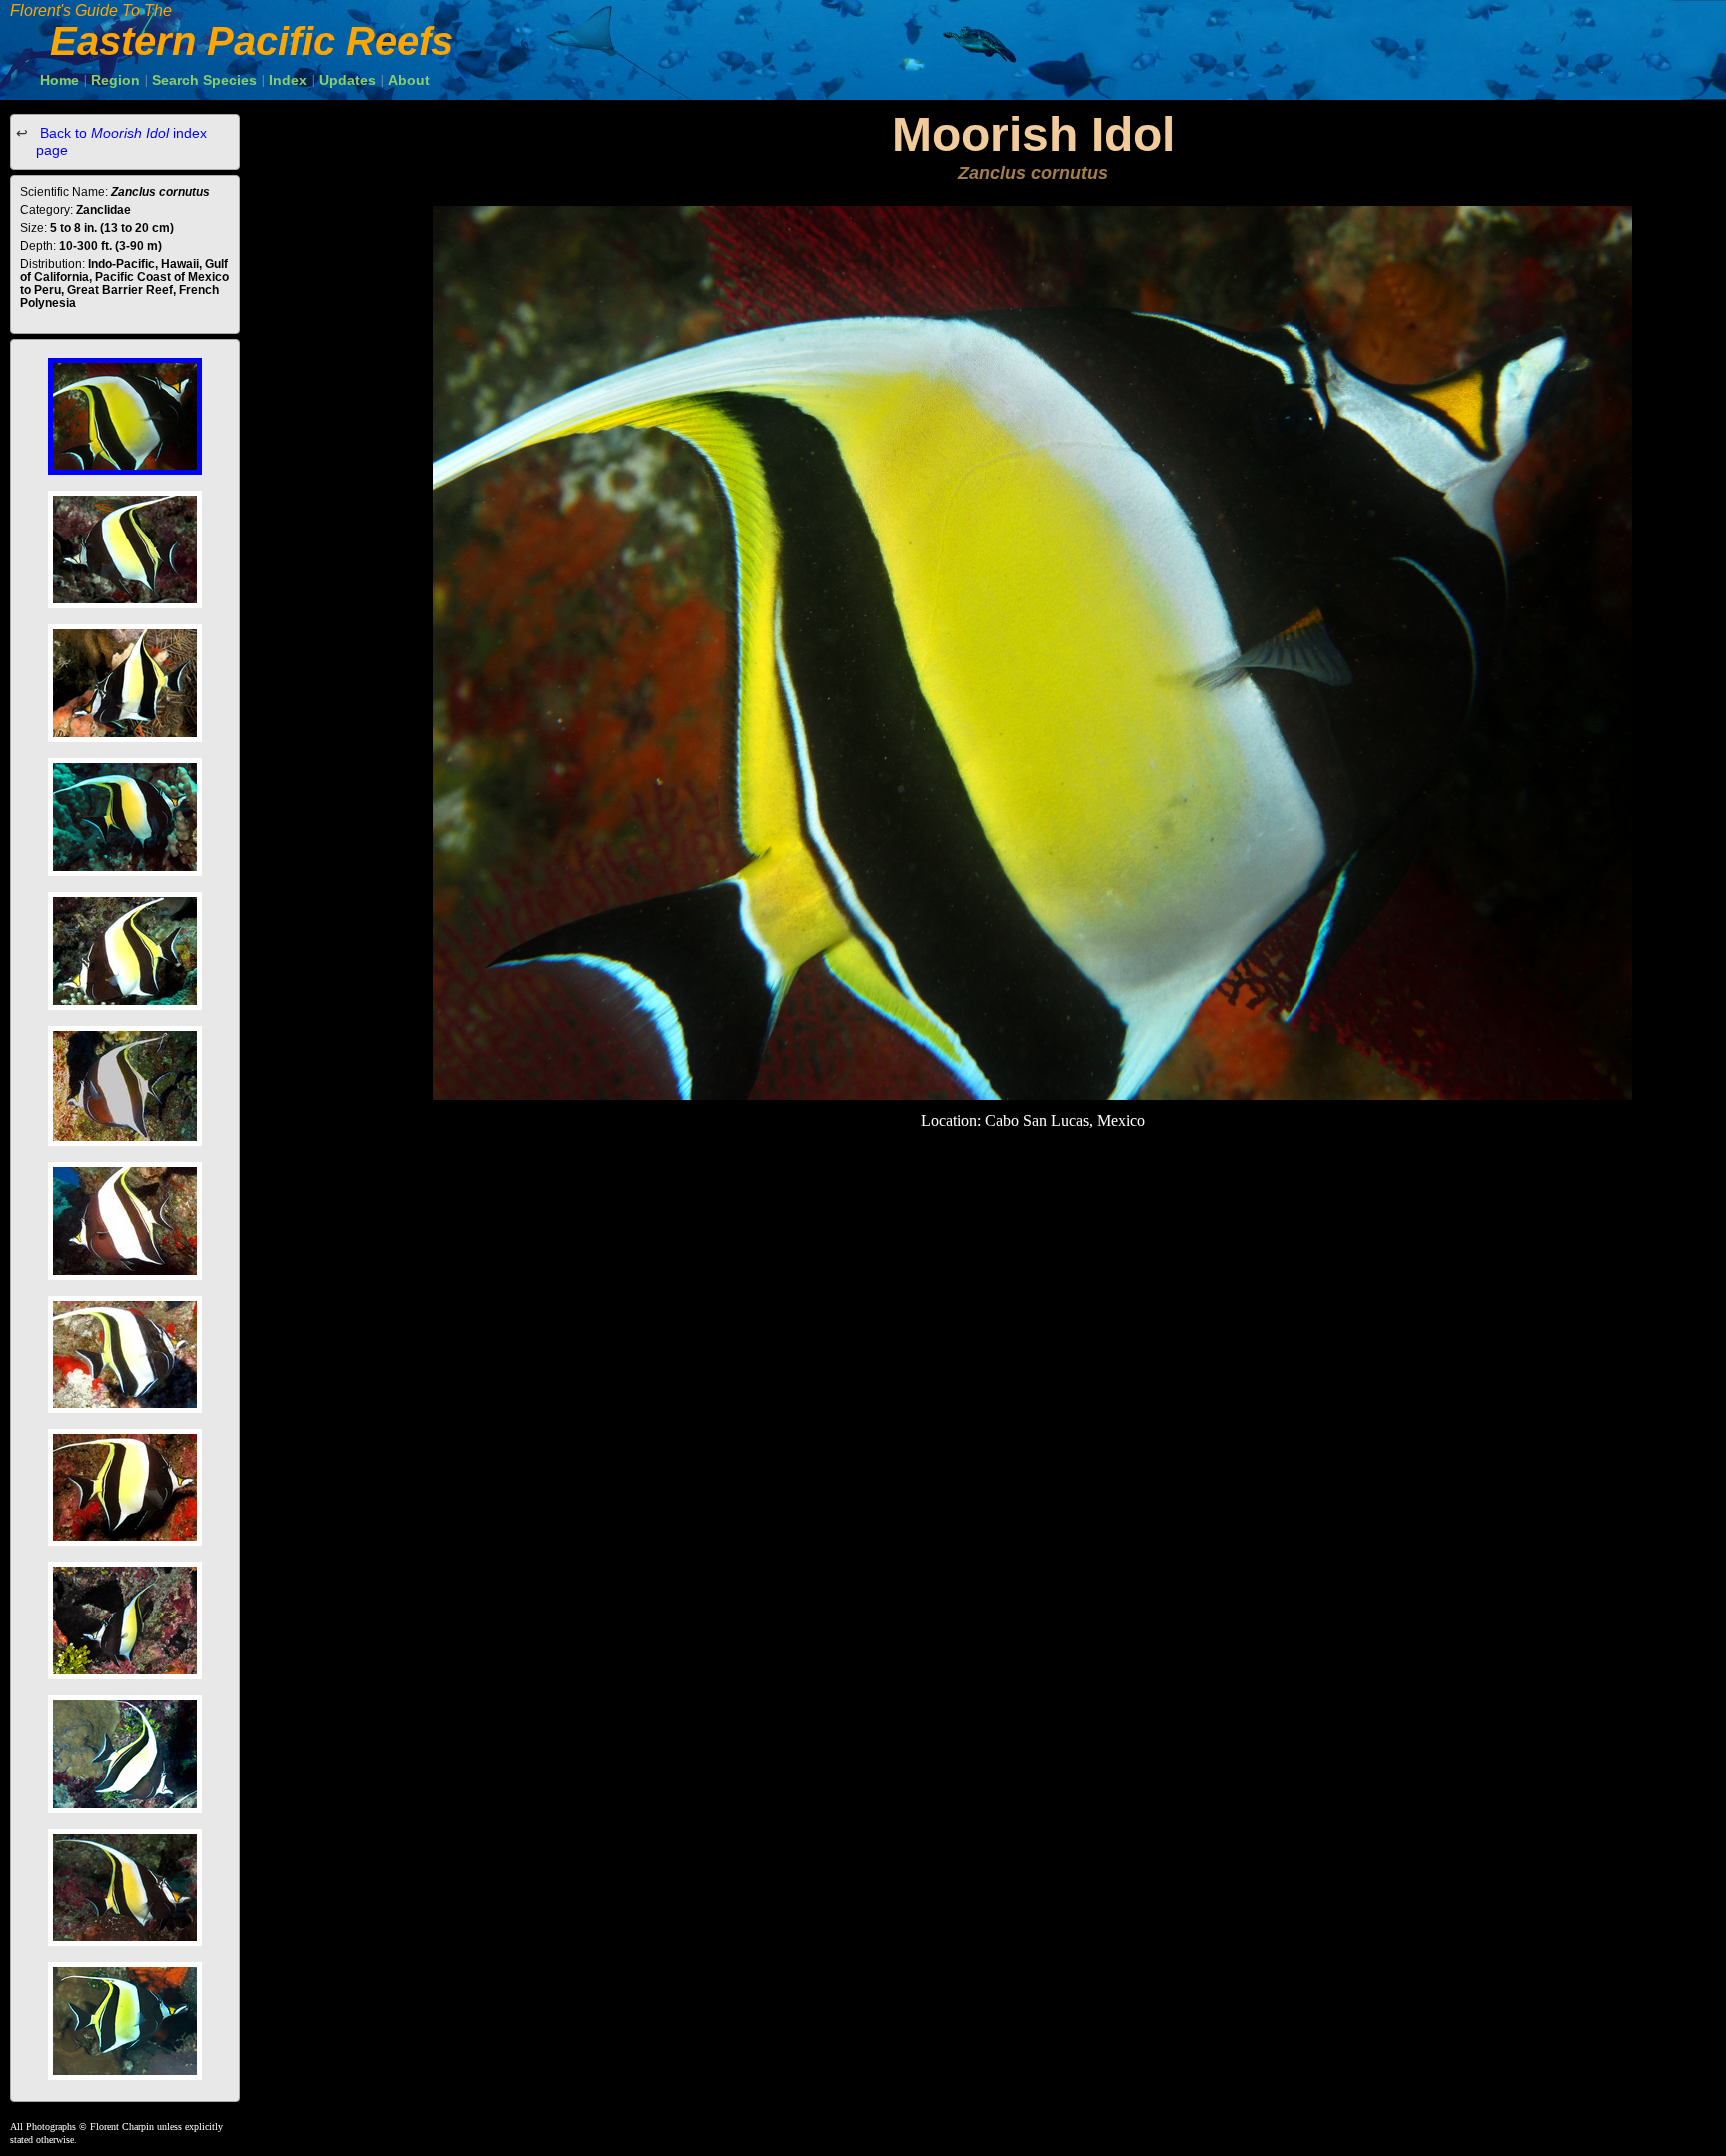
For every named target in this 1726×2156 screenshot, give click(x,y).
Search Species (204, 80)
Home (59, 80)
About (409, 80)
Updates (347, 80)
